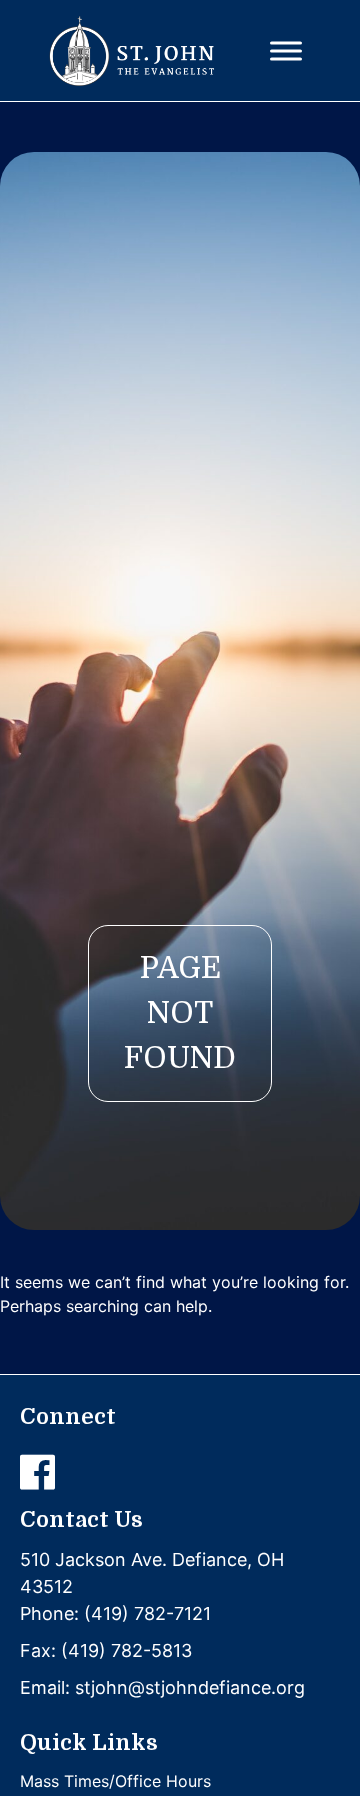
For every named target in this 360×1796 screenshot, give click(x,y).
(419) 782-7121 (147, 1613)
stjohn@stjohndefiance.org (190, 1687)
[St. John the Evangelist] (131, 51)
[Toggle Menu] (286, 50)
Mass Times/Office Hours (115, 1781)
